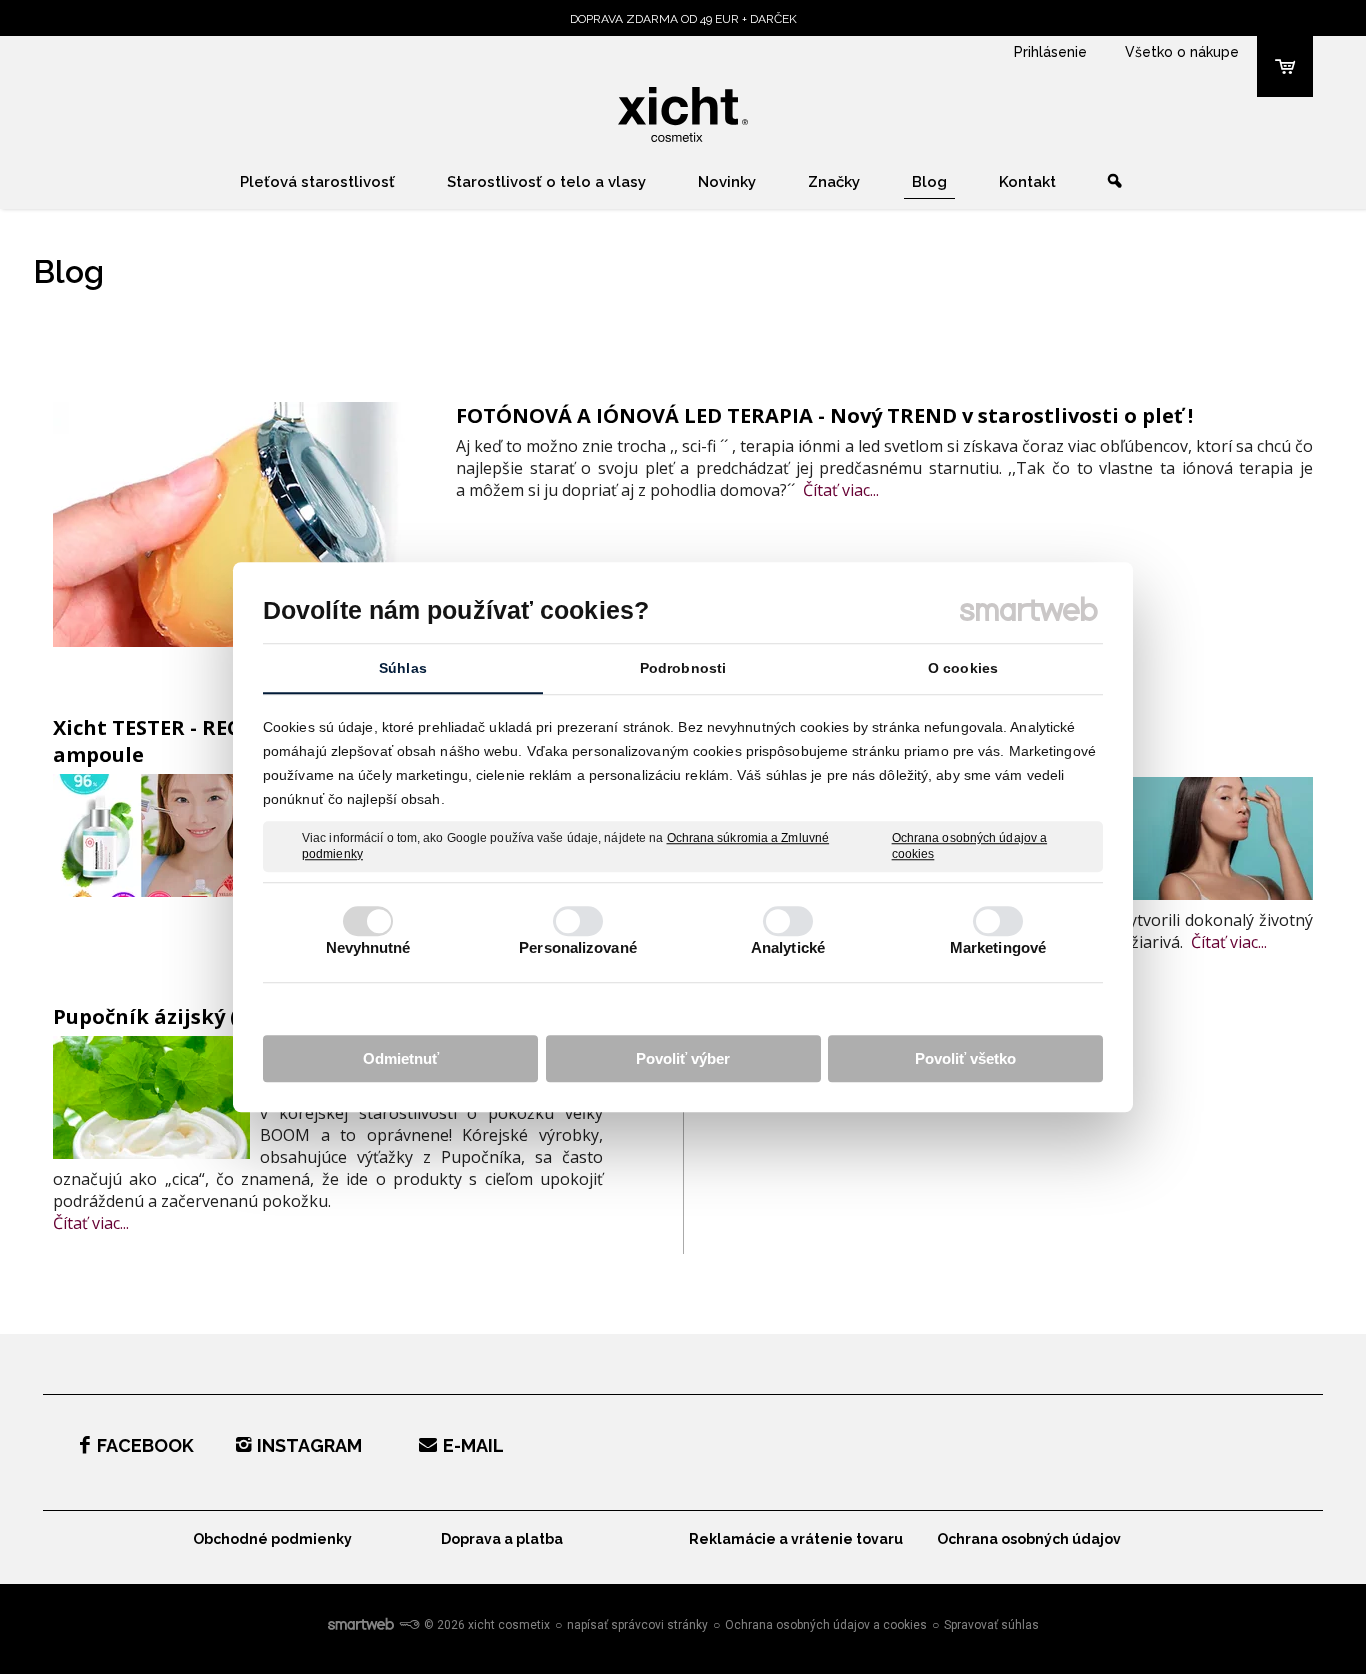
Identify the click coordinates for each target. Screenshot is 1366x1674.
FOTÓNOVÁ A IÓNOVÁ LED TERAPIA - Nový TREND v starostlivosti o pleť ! (824, 415)
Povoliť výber (683, 1058)
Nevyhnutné (368, 947)
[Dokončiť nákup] (1285, 66)
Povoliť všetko (965, 1058)
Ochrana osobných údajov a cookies (970, 846)
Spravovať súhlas (991, 1625)
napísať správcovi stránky (637, 1625)
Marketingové (998, 947)
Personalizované (578, 947)
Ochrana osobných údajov (1029, 1539)
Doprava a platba (502, 1539)
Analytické (788, 947)
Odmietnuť (401, 1058)
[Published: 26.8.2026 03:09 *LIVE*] (409, 1625)
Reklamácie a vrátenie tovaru (796, 1539)
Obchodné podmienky (272, 1539)
